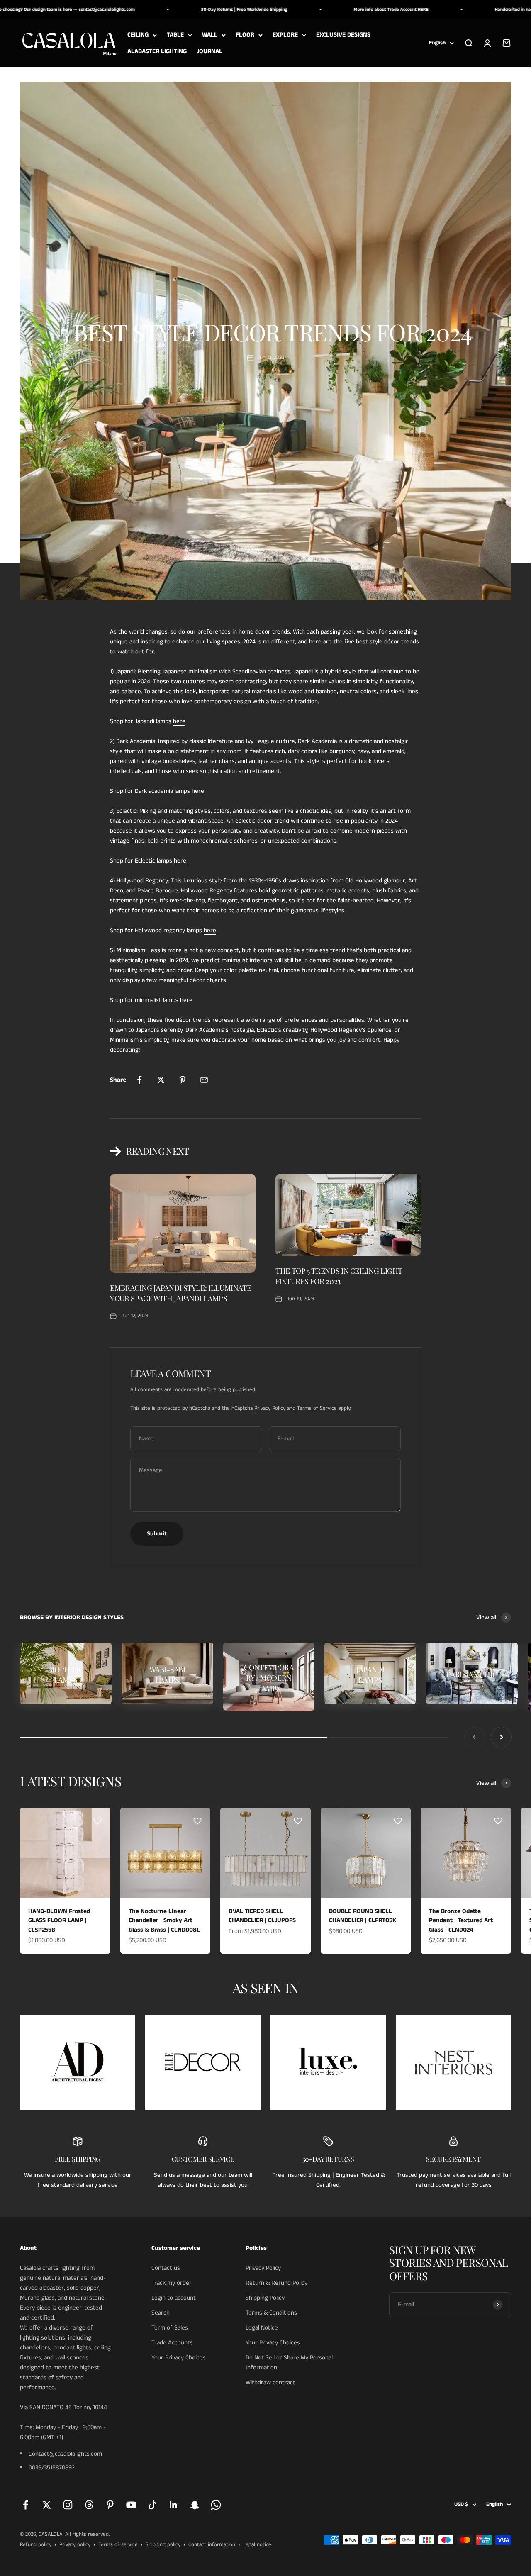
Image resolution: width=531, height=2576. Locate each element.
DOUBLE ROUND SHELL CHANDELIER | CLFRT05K (363, 1916)
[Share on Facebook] (139, 1080)
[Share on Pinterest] (183, 1080)
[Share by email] (204, 1080)
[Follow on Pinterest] (110, 2505)
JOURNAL (209, 51)
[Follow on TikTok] (152, 2505)
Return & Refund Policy (276, 2283)
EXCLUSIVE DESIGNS (343, 35)
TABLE (175, 35)
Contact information (212, 2545)
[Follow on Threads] (89, 2505)
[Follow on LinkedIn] (174, 2505)
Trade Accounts (172, 2343)
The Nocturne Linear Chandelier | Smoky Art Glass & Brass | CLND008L (164, 1920)
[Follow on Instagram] (68, 2505)
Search (161, 2313)
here (179, 721)
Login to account (174, 2298)
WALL (210, 35)
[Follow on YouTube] (131, 2505)
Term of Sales (170, 2328)
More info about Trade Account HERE (336, 10)
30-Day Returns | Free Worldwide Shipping (190, 10)
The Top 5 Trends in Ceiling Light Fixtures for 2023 (339, 1276)
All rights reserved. (87, 2534)
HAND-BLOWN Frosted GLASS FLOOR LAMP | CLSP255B (59, 1920)
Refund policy (36, 2545)
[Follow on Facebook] (26, 2505)
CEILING (138, 35)
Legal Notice (262, 2328)
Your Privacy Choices (179, 2358)
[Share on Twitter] (161, 1080)
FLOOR (245, 35)
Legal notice (257, 2545)
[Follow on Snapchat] (195, 2505)
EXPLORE (285, 35)
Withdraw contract (270, 2382)
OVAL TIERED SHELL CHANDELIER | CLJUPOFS (262, 1916)
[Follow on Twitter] (47, 2505)
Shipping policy (163, 2545)
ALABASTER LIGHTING (157, 51)
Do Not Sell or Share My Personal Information (289, 2363)
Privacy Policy (270, 1408)
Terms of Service (317, 1408)
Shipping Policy (265, 2298)
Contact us (166, 2268)
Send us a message (179, 2175)
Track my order (172, 2283)
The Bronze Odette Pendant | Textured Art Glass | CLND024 (461, 1920)
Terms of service (118, 2545)
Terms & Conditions (271, 2313)
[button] (97, 1821)
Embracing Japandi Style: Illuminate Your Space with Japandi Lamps (180, 1293)
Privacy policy (75, 2545)
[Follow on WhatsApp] (216, 2505)
